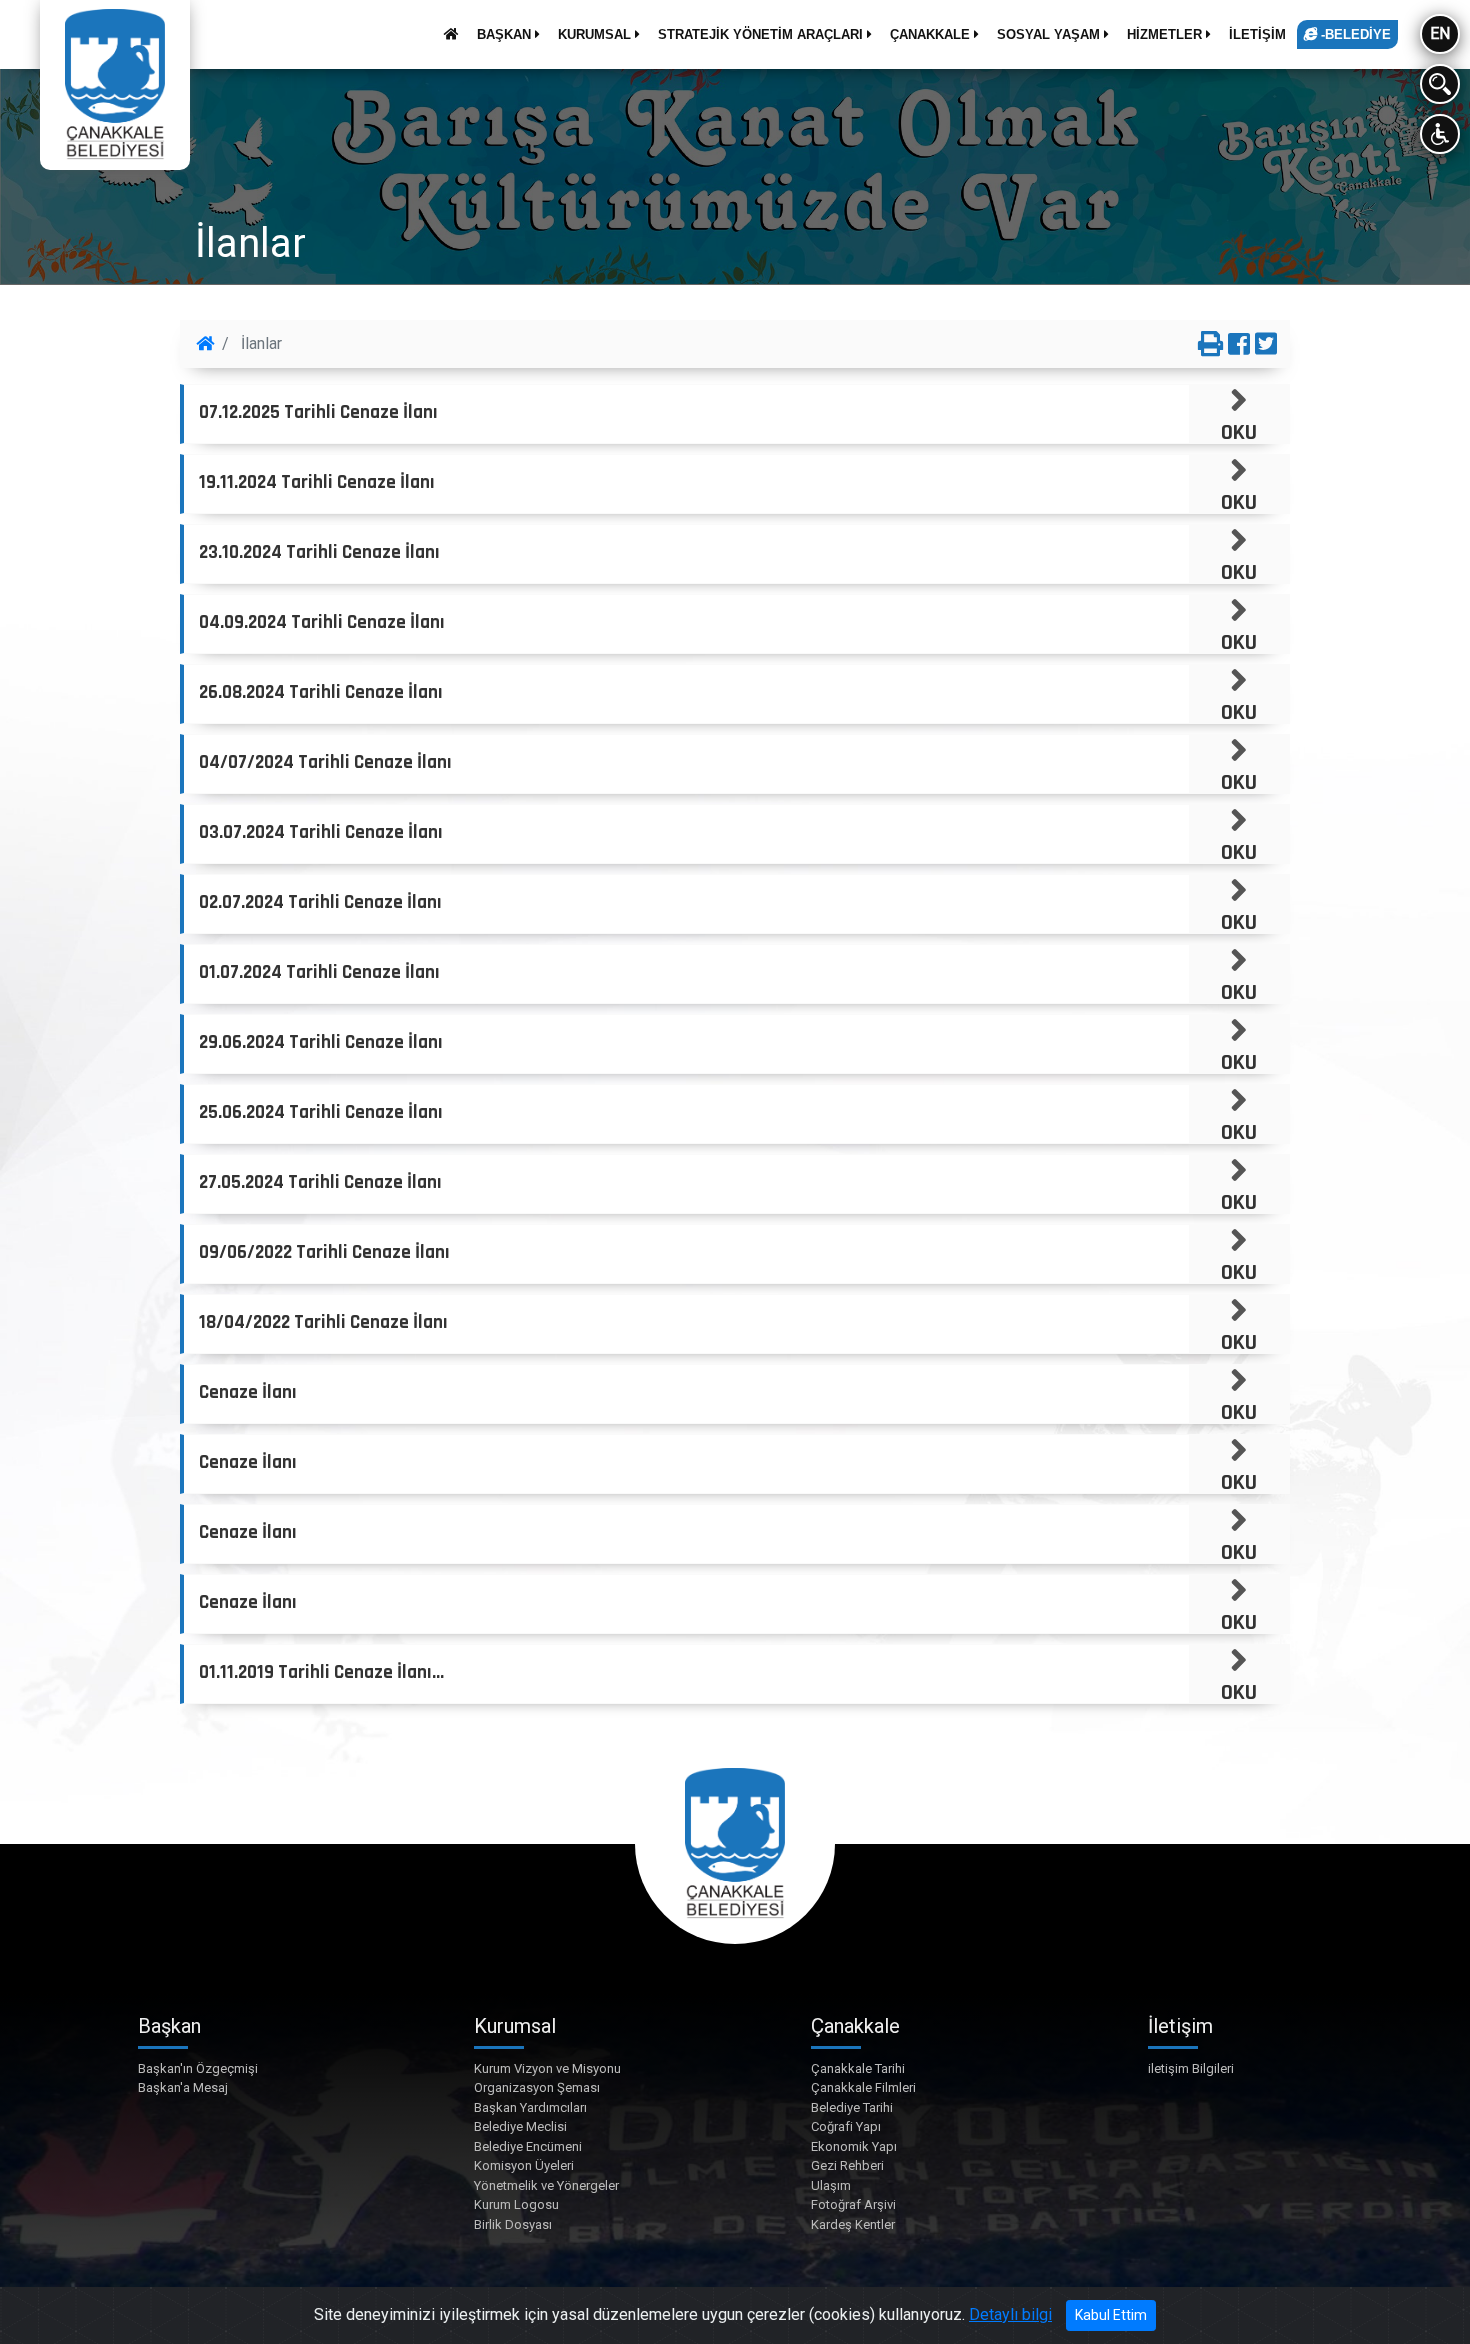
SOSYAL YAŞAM (1050, 34)
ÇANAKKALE (932, 34)
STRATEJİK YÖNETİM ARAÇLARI (762, 34)
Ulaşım (831, 2185)
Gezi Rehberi (847, 2165)
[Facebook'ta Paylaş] (1239, 345)
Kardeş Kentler (853, 2224)
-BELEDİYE (1354, 34)
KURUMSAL (596, 34)
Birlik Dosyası (513, 2224)
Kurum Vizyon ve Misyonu (547, 2068)
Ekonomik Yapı (854, 2146)
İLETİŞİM (1257, 34)
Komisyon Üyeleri (524, 2165)
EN (1440, 33)
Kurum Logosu (516, 2204)
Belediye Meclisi (520, 2126)
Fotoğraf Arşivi (853, 2204)
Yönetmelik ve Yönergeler (546, 2185)
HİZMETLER (1166, 34)
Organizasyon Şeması (537, 2087)
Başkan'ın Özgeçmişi (198, 2068)
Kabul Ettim (1111, 2315)
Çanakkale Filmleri (863, 2087)
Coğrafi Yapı (846, 2126)
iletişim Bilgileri (1191, 2068)
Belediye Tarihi (852, 2107)
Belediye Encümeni (528, 2146)
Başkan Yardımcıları (530, 2107)
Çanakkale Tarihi (858, 2068)
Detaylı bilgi (1010, 2314)
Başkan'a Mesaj (183, 2087)
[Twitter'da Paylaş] (1266, 345)
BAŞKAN (506, 34)
